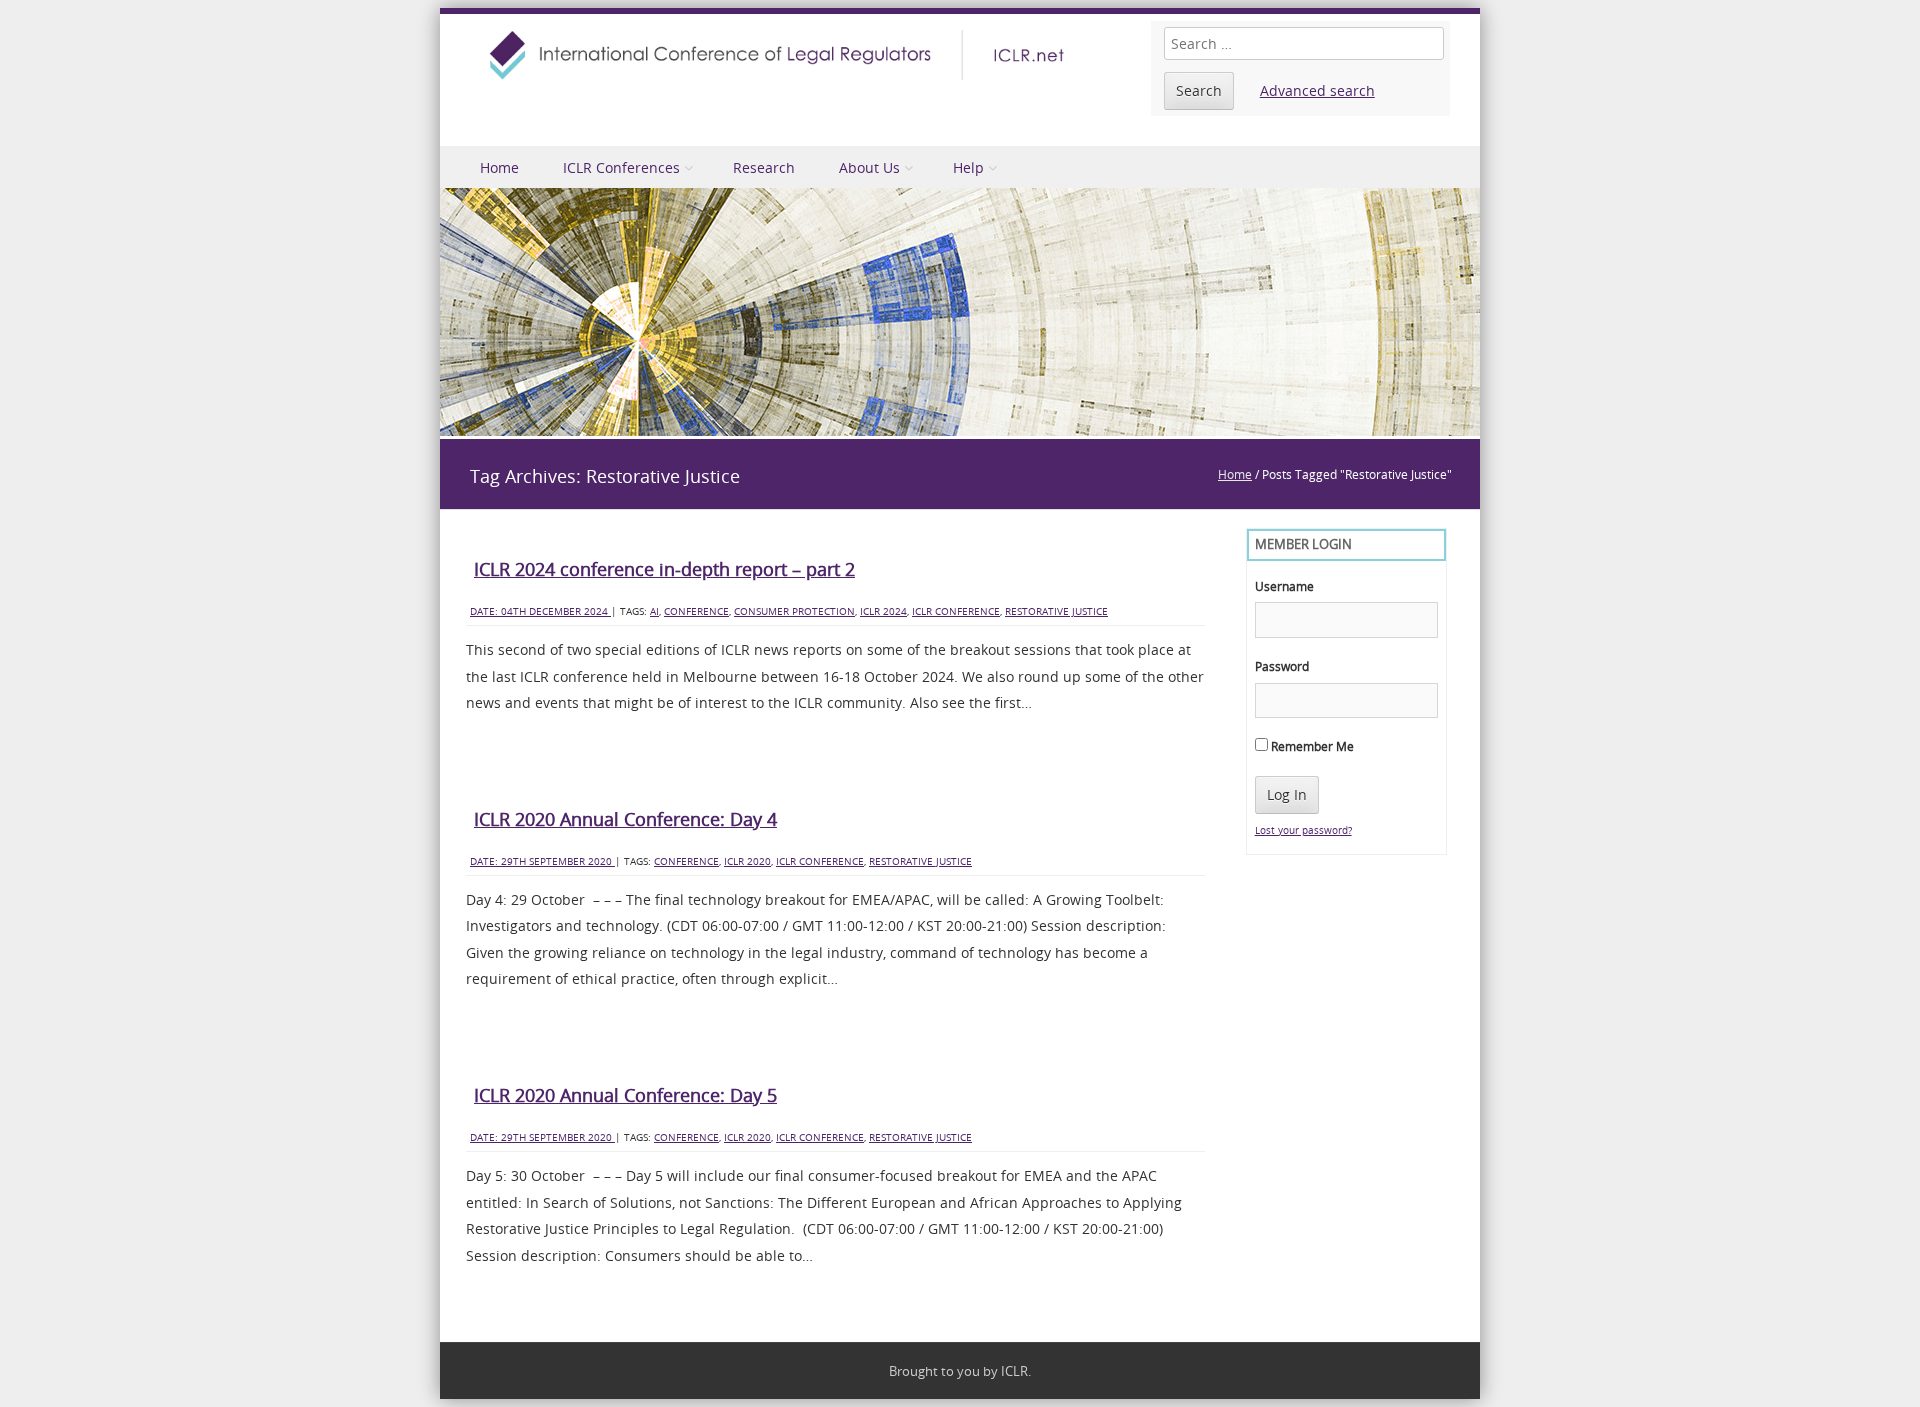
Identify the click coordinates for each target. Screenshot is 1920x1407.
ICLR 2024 (883, 611)
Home (499, 167)
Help (968, 167)
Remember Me (1311, 746)
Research (764, 167)
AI (654, 611)
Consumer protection (794, 611)
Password (1282, 666)
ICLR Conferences (621, 167)
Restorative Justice (1056, 611)
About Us (869, 167)
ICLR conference (956, 611)
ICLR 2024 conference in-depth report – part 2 (664, 569)
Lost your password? (1303, 830)
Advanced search (1317, 90)
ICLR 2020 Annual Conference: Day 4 (625, 819)
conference (696, 611)
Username (1284, 586)
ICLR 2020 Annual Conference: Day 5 (625, 1095)
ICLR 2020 (747, 861)
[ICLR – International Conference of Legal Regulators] (780, 55)
